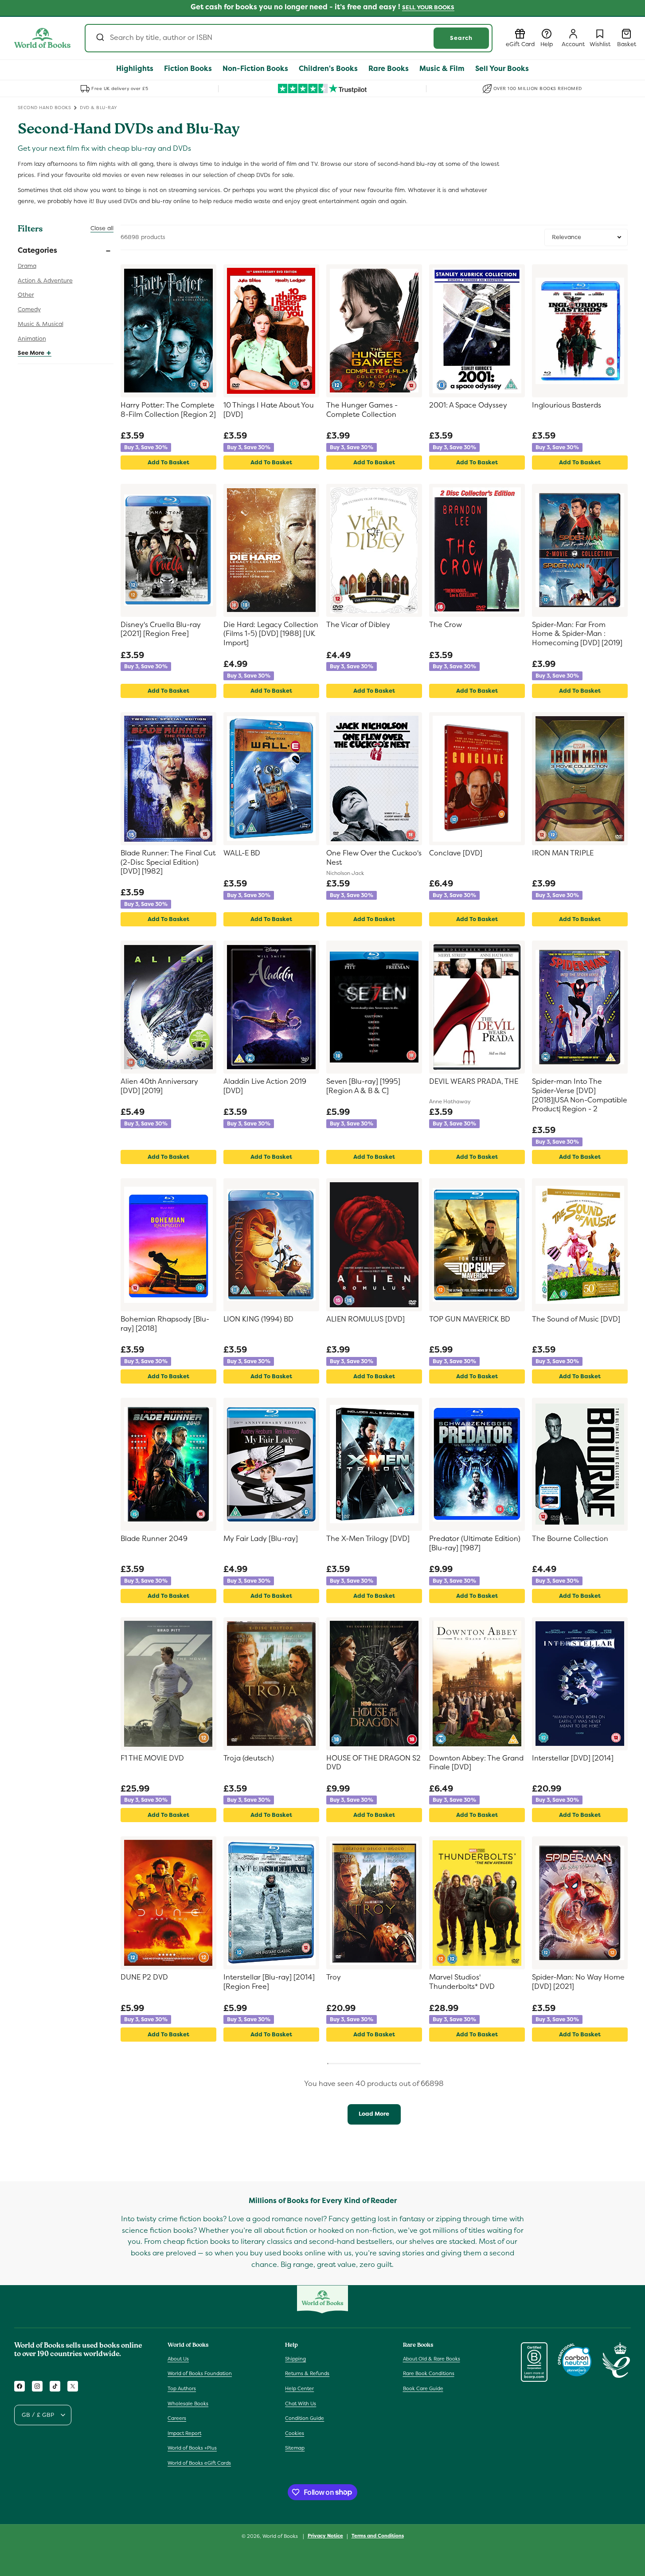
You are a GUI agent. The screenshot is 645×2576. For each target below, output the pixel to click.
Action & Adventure (45, 280)
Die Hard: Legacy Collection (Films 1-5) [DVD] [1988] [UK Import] (271, 634)
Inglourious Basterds (567, 405)
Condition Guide (305, 2418)
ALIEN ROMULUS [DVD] (365, 1319)
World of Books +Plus (192, 2448)
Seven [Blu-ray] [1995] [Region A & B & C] (363, 1086)
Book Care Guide (423, 2388)
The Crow (446, 625)
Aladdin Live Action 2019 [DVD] (265, 1086)
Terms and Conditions (378, 2536)
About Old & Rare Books (432, 2359)
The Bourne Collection (570, 1539)
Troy (334, 1977)
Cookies (295, 2433)
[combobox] (289, 38)
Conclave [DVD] (456, 853)
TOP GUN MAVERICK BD (470, 1319)
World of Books (281, 2536)
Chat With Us (301, 2403)
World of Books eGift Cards (199, 2463)
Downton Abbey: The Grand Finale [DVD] (476, 1763)
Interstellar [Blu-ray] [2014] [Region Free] (269, 1982)
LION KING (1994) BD (258, 1319)
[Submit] (100, 38)
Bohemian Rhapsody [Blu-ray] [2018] (165, 1324)
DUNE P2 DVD (144, 1977)
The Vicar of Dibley (358, 625)
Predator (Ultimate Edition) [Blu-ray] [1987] (475, 1543)
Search (461, 38)
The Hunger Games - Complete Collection (362, 410)
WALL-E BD (242, 853)
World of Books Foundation (200, 2373)
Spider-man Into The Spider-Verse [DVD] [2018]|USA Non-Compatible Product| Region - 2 (580, 1095)
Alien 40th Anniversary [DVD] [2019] (159, 1086)
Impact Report (184, 2433)
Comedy (29, 309)
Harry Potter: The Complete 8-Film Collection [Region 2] (168, 410)
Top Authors (182, 2388)
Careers (177, 2418)
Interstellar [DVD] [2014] (573, 1758)
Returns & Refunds (307, 2373)
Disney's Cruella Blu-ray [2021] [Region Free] (161, 629)
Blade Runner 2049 (154, 1539)
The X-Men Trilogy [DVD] (368, 1539)
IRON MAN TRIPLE (563, 853)
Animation (32, 339)
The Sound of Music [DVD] (576, 1319)
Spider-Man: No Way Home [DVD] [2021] (578, 1982)
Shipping (295, 2359)
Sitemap (295, 2448)
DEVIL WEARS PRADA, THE (474, 1082)
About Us (178, 2359)
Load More (374, 2114)
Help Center (299, 2388)
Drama (27, 266)
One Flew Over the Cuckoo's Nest (374, 858)
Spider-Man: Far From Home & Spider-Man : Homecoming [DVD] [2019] (577, 634)
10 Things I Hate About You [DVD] (269, 410)
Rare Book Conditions (429, 2373)
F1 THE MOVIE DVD (152, 1758)
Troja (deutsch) (249, 1758)
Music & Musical (41, 324)
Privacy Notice (325, 2536)
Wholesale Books (188, 2403)
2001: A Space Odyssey (468, 405)
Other (26, 295)
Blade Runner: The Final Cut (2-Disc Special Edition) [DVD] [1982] (168, 863)
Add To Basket (168, 462)
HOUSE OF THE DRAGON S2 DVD (373, 1763)
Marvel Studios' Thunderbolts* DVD (462, 1982)
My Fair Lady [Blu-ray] (261, 1539)
